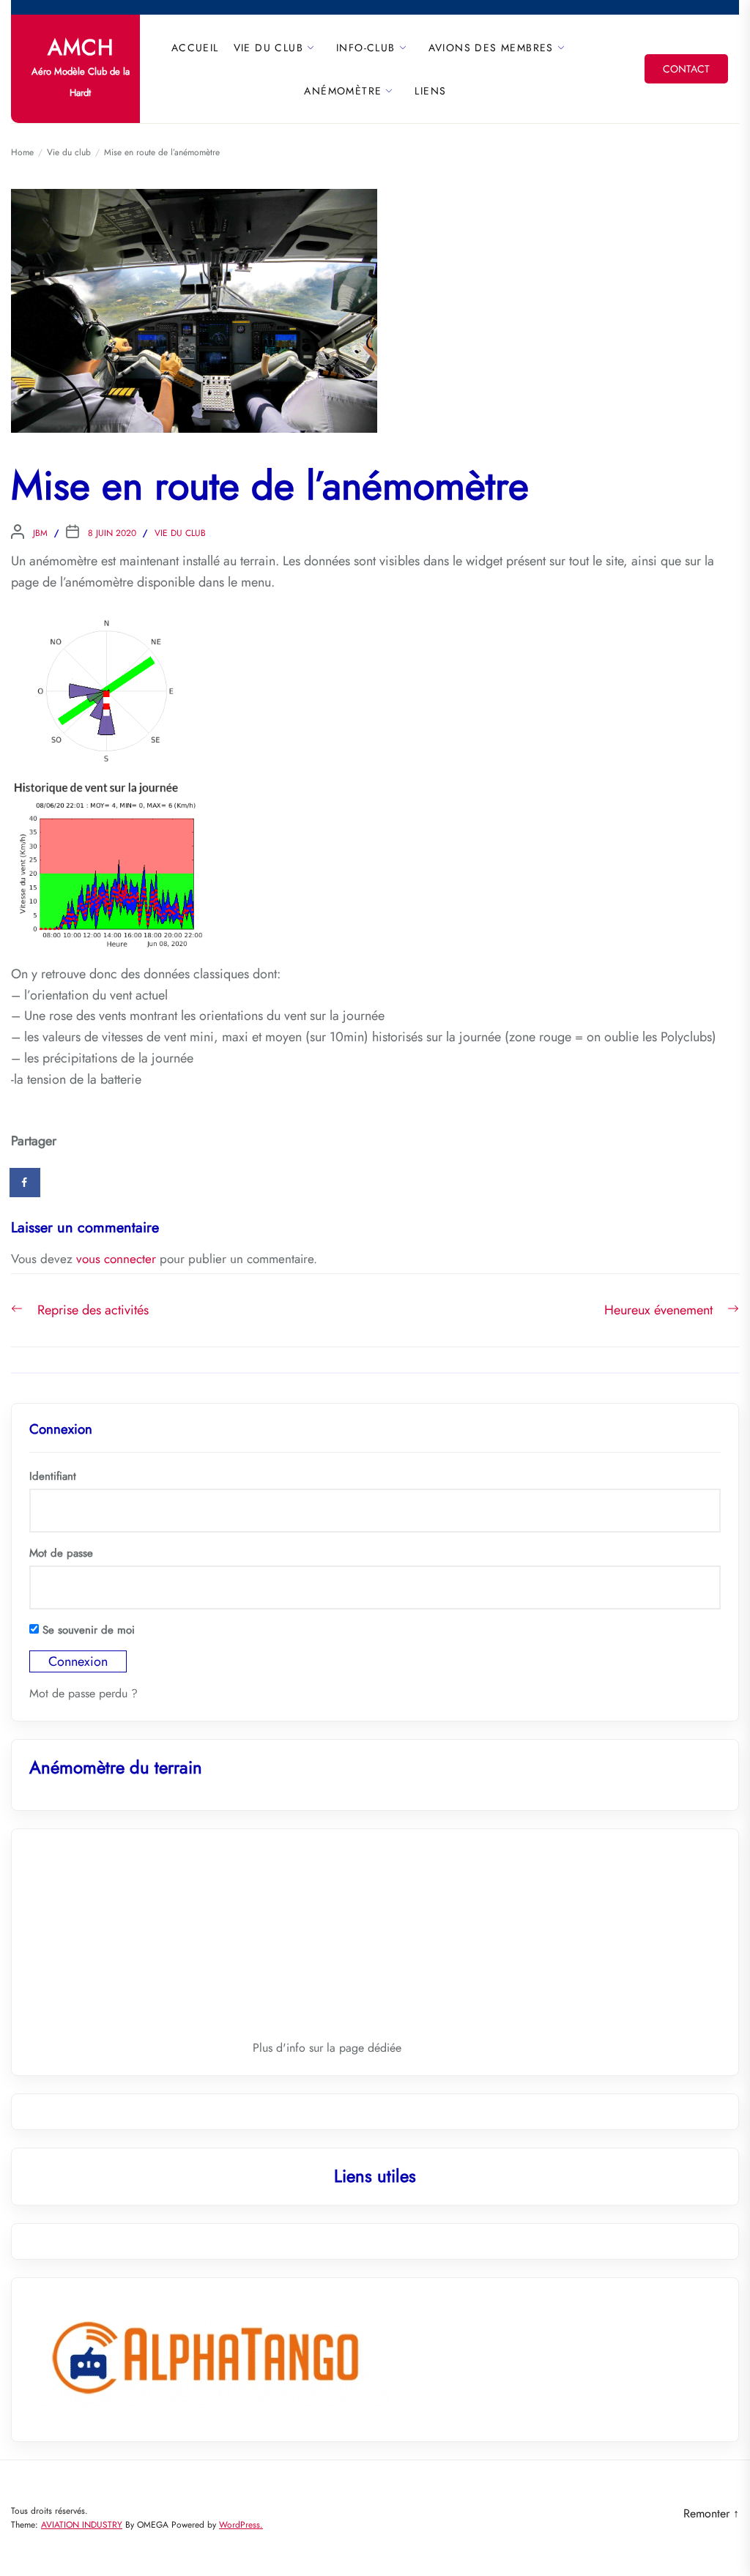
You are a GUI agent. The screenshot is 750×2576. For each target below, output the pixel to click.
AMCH (81, 48)
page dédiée (370, 2048)
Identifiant (53, 1476)
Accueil (195, 48)
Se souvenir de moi (87, 1630)
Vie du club (268, 48)
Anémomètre (343, 91)
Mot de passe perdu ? (83, 1693)
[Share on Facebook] (26, 1183)
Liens (430, 91)
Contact (686, 69)
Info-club (366, 48)
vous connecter (116, 1259)
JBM (40, 533)
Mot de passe (61, 1553)
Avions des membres (491, 48)
